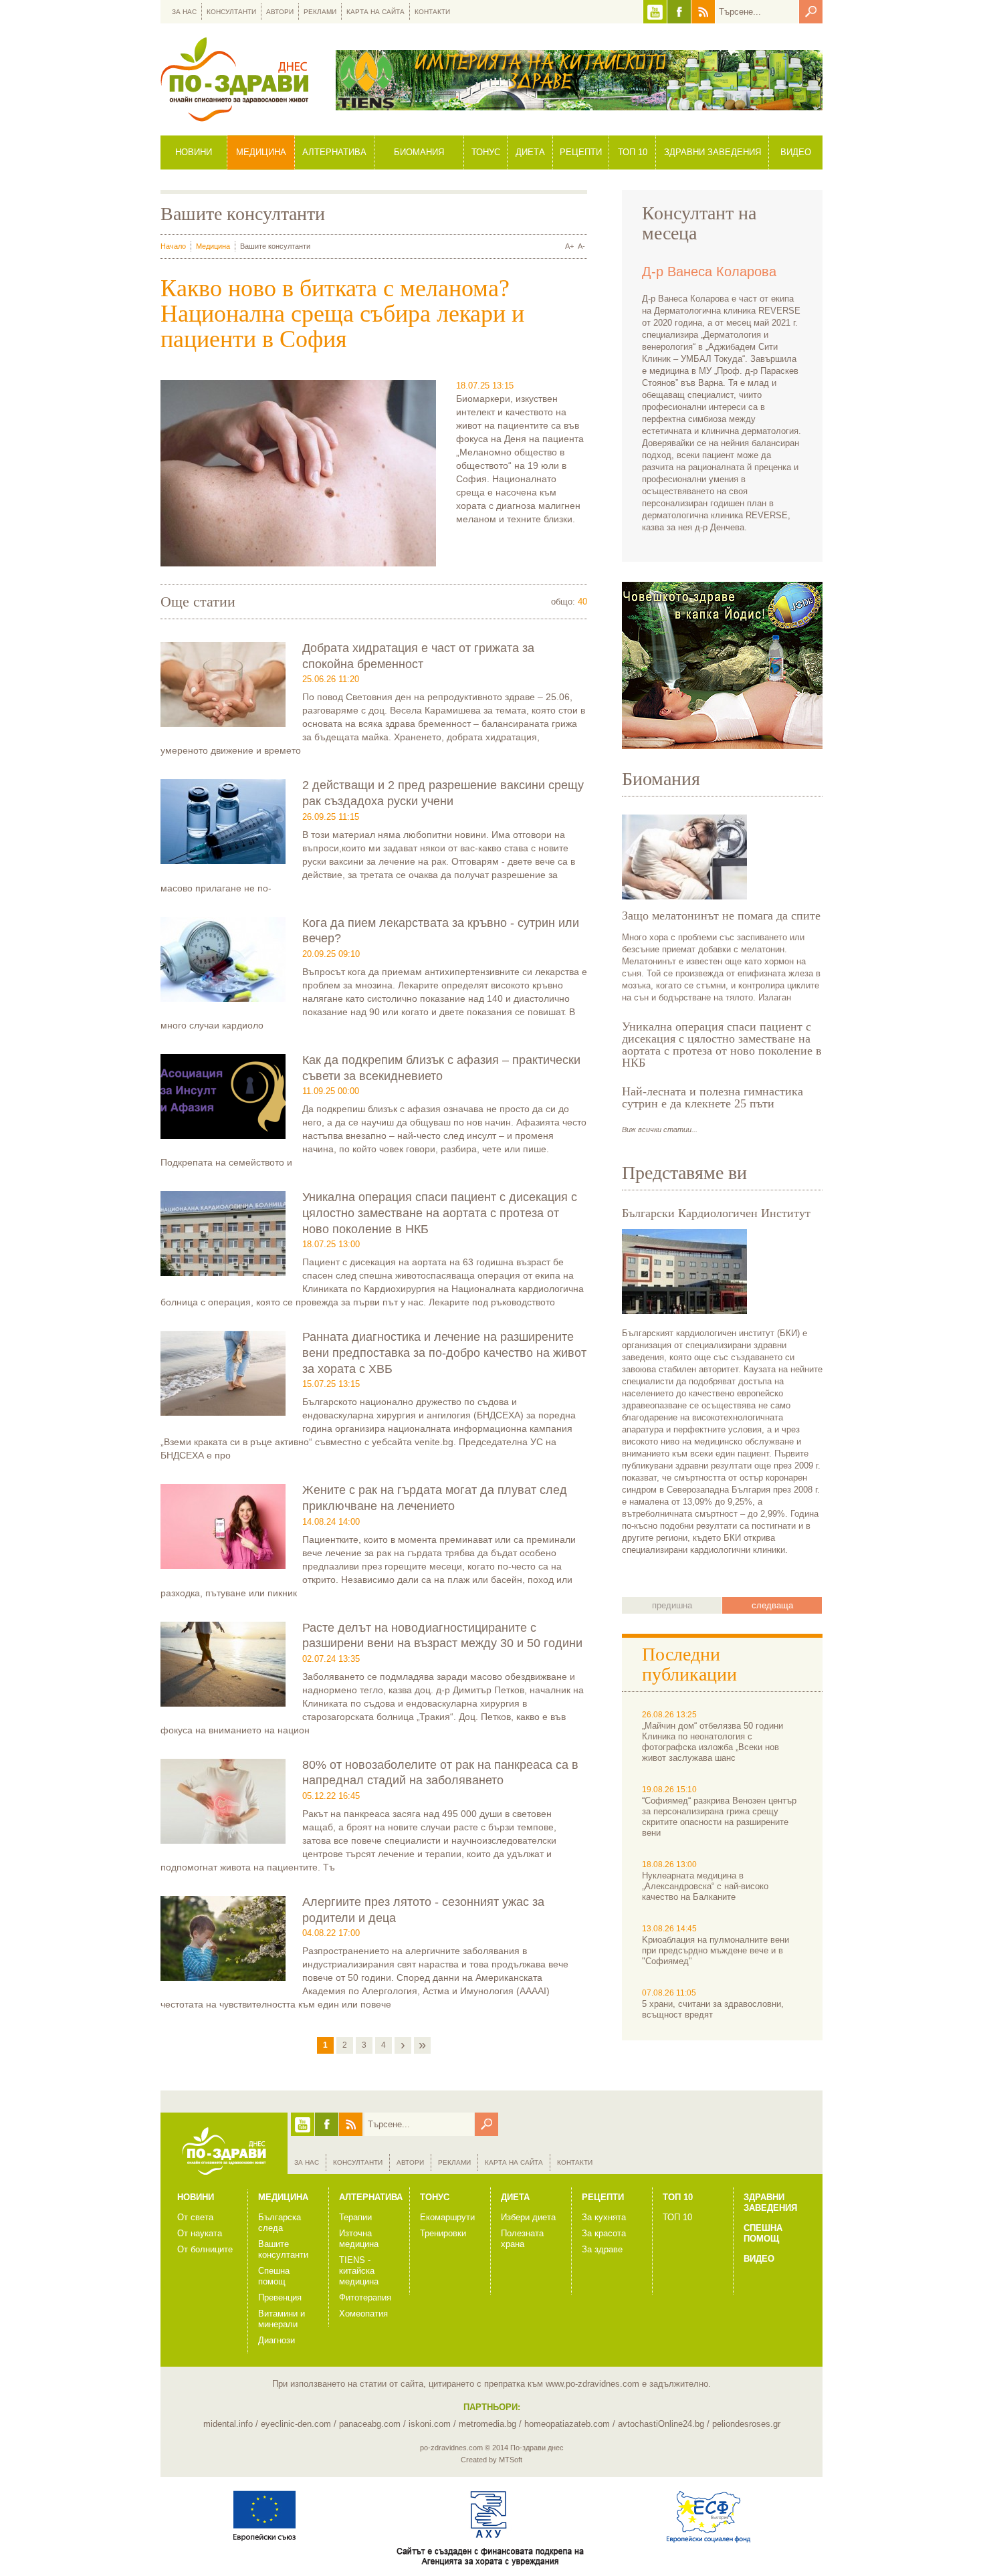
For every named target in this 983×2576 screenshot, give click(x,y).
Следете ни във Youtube (655, 12)
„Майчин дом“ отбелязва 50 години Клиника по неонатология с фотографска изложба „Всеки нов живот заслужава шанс (713, 1742)
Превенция (280, 2297)
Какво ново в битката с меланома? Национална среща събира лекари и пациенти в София (342, 314)
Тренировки (443, 2233)
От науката (200, 2233)
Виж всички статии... (660, 1130)
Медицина (261, 152)
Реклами (320, 12)
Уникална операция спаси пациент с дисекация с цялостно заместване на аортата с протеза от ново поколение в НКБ (440, 1213)
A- (581, 246)
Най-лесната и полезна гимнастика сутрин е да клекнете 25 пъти (713, 1097)
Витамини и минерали (282, 2319)
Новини (194, 152)
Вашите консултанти (283, 2249)
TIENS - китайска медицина (359, 2271)
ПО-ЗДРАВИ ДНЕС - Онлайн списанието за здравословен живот (234, 79)
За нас (184, 12)
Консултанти (231, 12)
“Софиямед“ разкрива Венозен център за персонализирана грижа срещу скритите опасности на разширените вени (719, 1817)
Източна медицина (359, 2239)
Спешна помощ (274, 2276)
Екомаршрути (447, 2217)
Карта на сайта (375, 12)
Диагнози (277, 2340)
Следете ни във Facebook (679, 12)
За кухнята (604, 2217)
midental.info (228, 2424)
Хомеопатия (363, 2314)
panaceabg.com (370, 2424)
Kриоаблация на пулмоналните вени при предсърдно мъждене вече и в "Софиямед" (716, 1950)
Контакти (432, 12)
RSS (703, 12)
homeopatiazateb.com (567, 2424)
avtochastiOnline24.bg (661, 2424)
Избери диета (528, 2217)
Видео (796, 152)
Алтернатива (334, 152)
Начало (173, 246)
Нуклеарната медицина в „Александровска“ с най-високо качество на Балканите (705, 1886)
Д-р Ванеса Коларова (709, 272)
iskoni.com (430, 2424)
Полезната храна (522, 2239)
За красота (604, 2233)
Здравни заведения (713, 152)
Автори (280, 12)
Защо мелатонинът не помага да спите (721, 916)
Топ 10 (633, 152)
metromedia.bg (487, 2424)
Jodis (722, 665)
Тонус (486, 152)
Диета (530, 152)
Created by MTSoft (491, 2460)
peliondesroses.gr (746, 2424)
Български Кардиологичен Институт (716, 1213)
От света (195, 2217)
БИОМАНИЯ (419, 152)
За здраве (602, 2249)
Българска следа (280, 2223)
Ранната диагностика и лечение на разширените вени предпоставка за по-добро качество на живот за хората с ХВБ (444, 1353)
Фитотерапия (365, 2297)
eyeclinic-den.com (296, 2424)
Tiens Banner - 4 (579, 80)
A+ (569, 246)
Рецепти (581, 152)
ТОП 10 (677, 2217)
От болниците (205, 2249)
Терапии (355, 2217)
